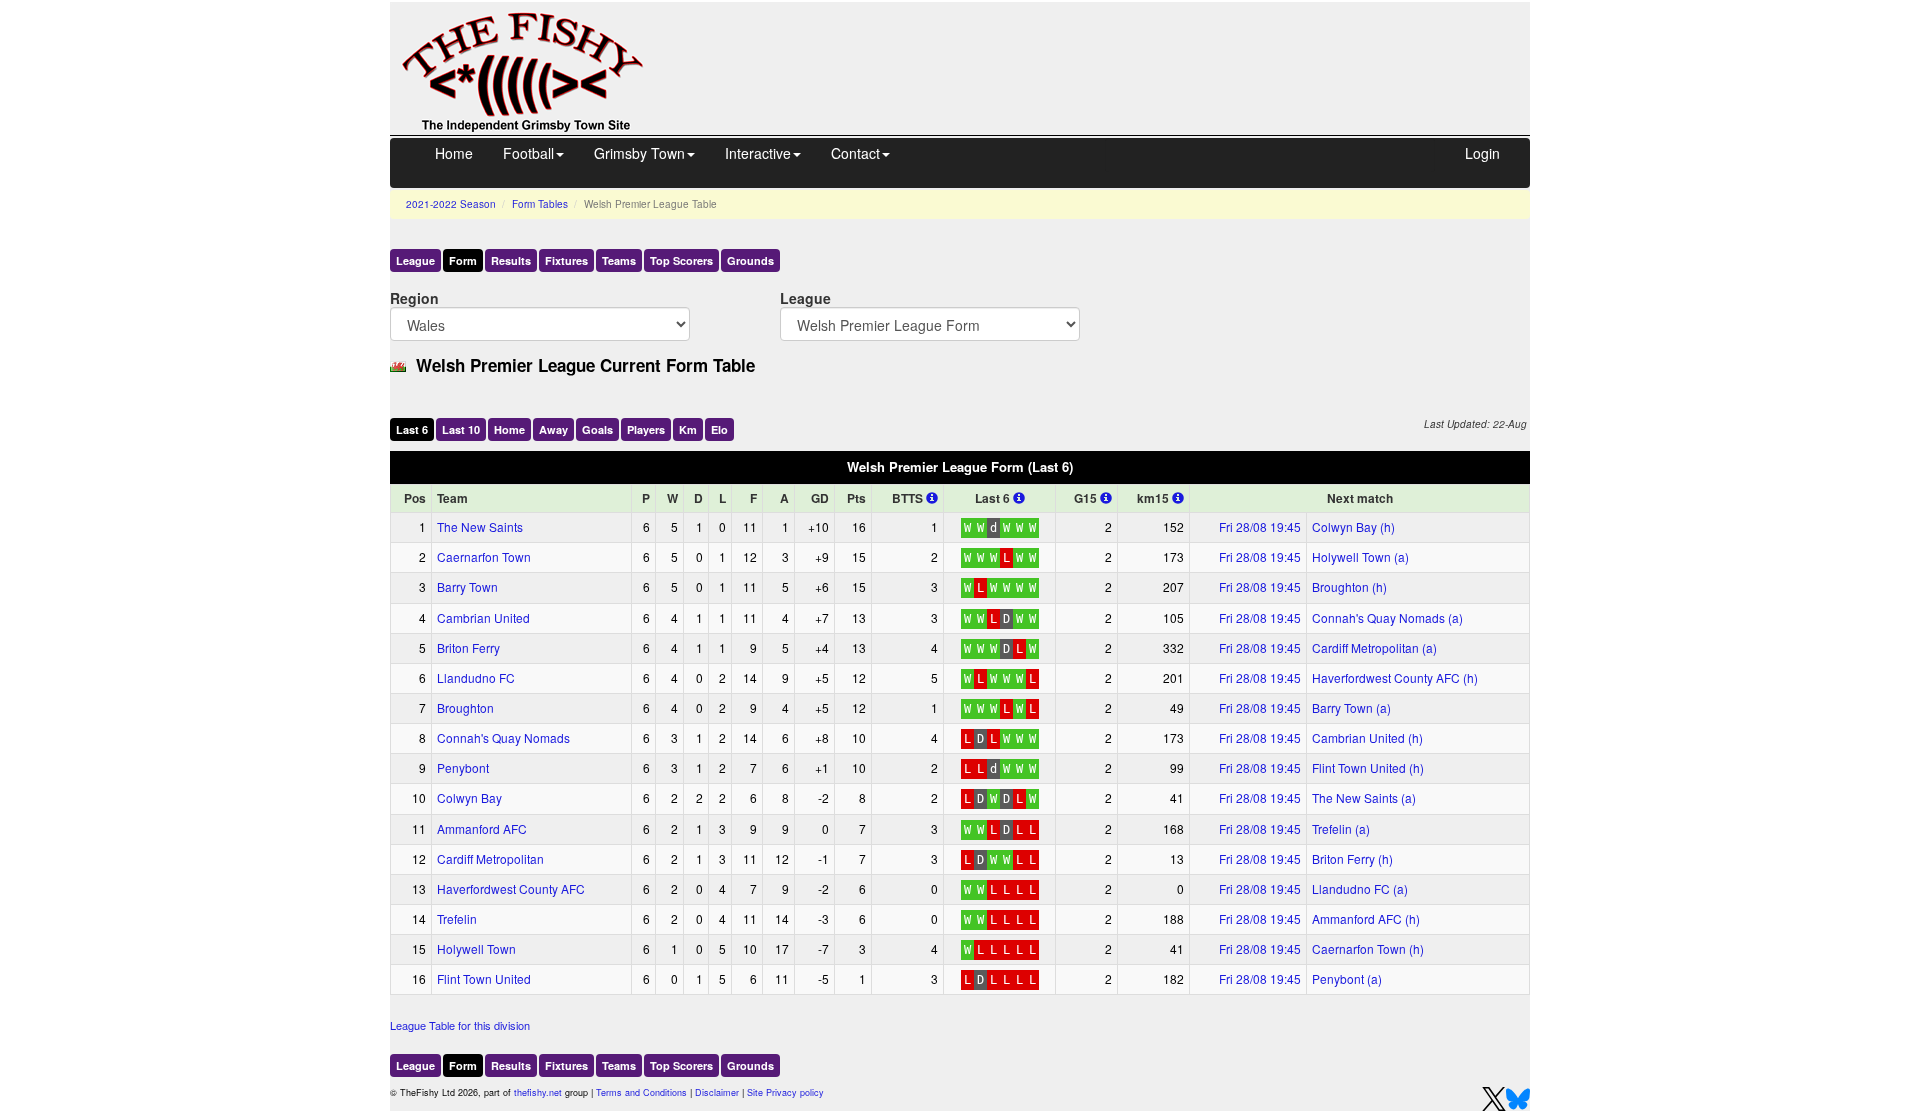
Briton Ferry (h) (1352, 858)
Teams (619, 260)
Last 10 (461, 429)
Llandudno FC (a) (1360, 888)
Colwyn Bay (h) (1353, 526)
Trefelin (457, 918)
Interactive (758, 153)
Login (1482, 153)
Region (414, 297)
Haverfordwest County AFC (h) (1395, 677)
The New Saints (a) (1364, 797)
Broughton (465, 707)
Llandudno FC (476, 677)
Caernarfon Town (484, 556)
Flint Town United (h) (1368, 767)
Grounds (750, 260)
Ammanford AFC (482, 828)
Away (553, 429)
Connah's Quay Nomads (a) (1387, 617)
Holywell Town (476, 948)
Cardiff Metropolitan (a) (1374, 647)
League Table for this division (460, 1025)
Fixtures (566, 260)
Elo (719, 429)
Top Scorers (681, 260)
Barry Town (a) (1351, 707)
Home (454, 153)
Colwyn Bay (469, 797)
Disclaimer (717, 1092)
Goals (597, 429)
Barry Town (467, 586)
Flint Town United (484, 978)
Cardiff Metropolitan (490, 858)
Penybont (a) (1347, 978)
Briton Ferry (468, 647)
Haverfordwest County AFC (511, 888)
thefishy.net (538, 1092)
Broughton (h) (1349, 586)
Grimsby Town (639, 153)
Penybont (463, 767)
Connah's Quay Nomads (503, 737)
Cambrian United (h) (1367, 737)
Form (463, 260)
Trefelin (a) (1341, 828)
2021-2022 (451, 204)
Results (511, 260)
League (415, 260)
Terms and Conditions (641, 1092)
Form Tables (540, 204)
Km (688, 429)
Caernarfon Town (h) (1368, 948)
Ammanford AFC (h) (1366, 918)
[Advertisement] (1105, 48)
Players (646, 429)
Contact (855, 153)
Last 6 (412, 429)
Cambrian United (483, 617)
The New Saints (480, 526)
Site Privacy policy (785, 1092)
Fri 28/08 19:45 (1260, 526)
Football (528, 153)
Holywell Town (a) (1360, 556)
